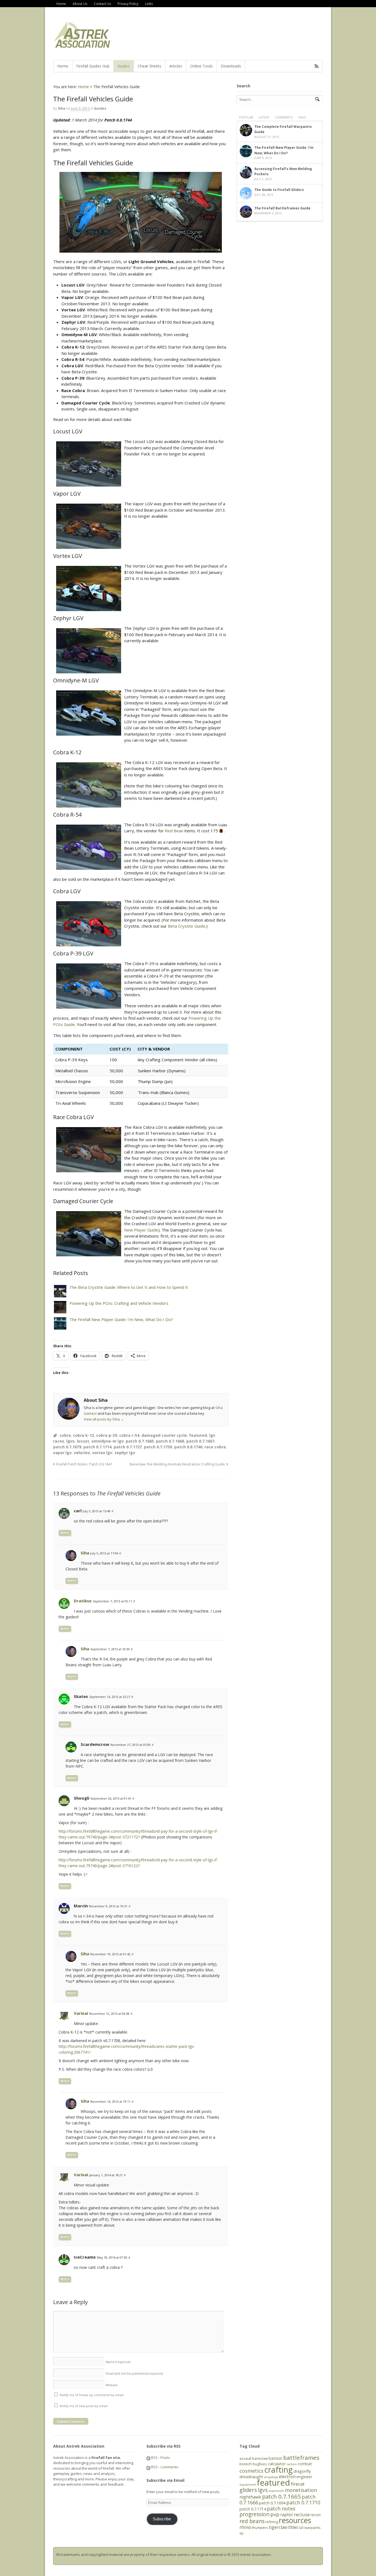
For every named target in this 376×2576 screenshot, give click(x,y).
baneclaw (260, 2458)
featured (198, 1435)
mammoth (276, 2491)
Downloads (231, 66)
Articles (176, 66)
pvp (275, 2514)
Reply (65, 1533)
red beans (252, 2521)
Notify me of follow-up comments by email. (92, 2395)
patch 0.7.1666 (170, 1441)
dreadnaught (251, 2477)
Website (112, 2385)
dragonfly (302, 2471)
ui (301, 2527)
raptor (287, 2515)
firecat (298, 2484)
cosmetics (251, 2471)
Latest (264, 117)
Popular (246, 117)
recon (316, 2515)
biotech (246, 2464)
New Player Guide (141, 1230)
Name (118, 2362)
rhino (245, 2527)
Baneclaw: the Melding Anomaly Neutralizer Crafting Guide (177, 1464)
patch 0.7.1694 (272, 2503)
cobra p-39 (107, 1435)
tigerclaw (278, 2527)
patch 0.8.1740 (188, 1447)
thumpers (260, 2528)
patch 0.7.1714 (97, 1447)
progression (254, 2514)
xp (242, 2533)
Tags (302, 117)
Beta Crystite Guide (187, 926)
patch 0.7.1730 (158, 1447)
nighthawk (250, 2497)
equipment (248, 2485)
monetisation (301, 2490)
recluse (302, 2514)
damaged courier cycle (164, 1435)
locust (83, 1441)
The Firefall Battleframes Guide (282, 208)
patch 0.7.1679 (67, 1447)
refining (272, 2522)
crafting (278, 2470)
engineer (304, 2477)
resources (295, 2520)
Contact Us (102, 4)
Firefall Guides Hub (93, 66)
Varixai (81, 2013)
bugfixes (260, 2464)
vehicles (82, 1453)
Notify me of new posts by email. (84, 2406)
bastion (276, 2458)
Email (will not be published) (134, 2373)
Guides (124, 66)
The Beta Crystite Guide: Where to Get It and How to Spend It (129, 1287)
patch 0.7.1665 (140, 1441)
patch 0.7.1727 (128, 1447)
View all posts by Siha (104, 1419)
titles (293, 2527)
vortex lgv (102, 1453)
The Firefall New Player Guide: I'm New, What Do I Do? (121, 1319)
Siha (62, 108)
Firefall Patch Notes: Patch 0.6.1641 (84, 1464)
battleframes (301, 2458)
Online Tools (201, 66)
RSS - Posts (160, 2458)
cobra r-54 (129, 1435)
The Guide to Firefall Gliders (279, 190)
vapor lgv (62, 1453)
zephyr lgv (125, 1453)
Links (149, 4)
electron (287, 2477)
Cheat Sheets (149, 66)
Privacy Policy (128, 4)
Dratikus (83, 1601)
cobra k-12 (83, 1435)
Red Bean (174, 831)
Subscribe (162, 2519)
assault (245, 2458)
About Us (80, 4)
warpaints (313, 2528)
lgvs (70, 1441)
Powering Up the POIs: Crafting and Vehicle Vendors (119, 1303)
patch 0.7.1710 (303, 2502)
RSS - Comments (164, 2467)
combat (305, 2464)
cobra (65, 1435)
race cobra (215, 1447)
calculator (277, 2464)
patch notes (281, 2509)
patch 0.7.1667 (200, 1441)
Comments (284, 117)
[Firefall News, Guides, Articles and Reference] (82, 46)
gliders (248, 2490)
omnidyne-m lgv (107, 1441)
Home (61, 4)
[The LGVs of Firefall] (141, 212)
